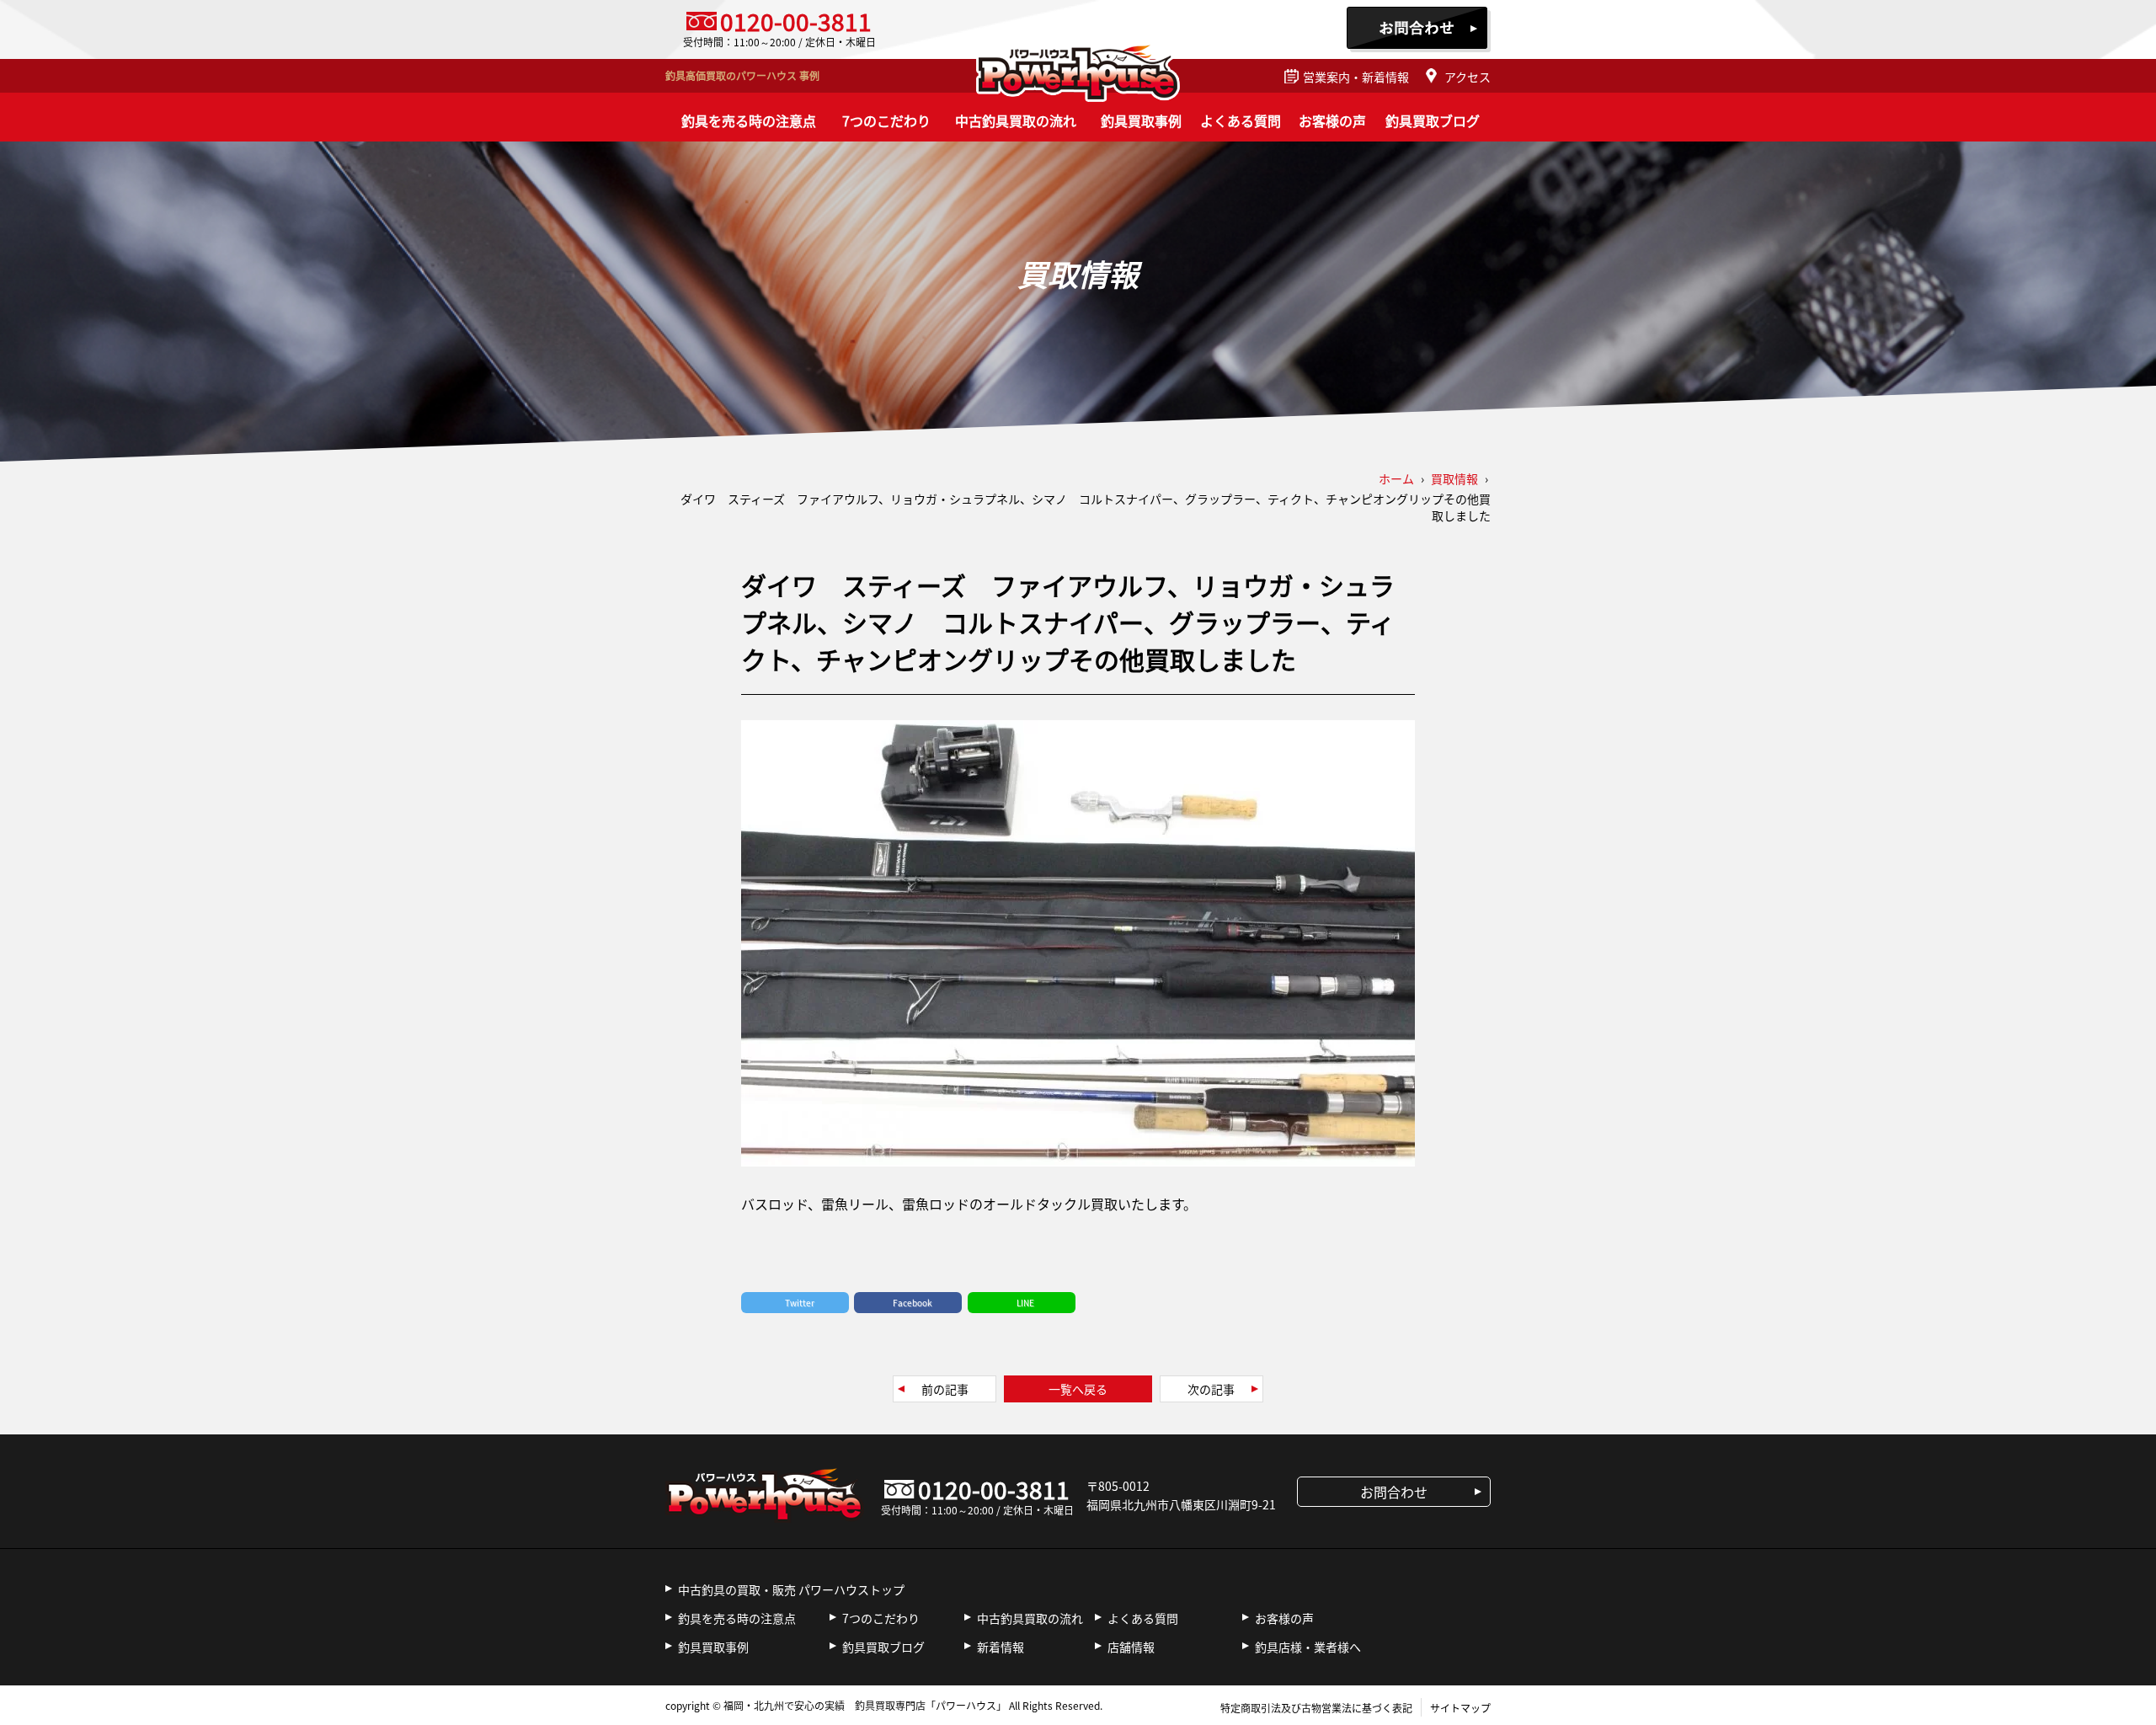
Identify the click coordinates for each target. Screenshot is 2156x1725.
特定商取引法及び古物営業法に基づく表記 (1316, 1708)
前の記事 (945, 1389)
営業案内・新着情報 (1356, 77)
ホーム (1396, 478)
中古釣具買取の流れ (1016, 120)
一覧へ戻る (1078, 1389)
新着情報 (1001, 1647)
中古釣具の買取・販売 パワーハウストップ (791, 1589)
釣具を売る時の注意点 (749, 120)
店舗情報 (1131, 1647)
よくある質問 (1241, 120)
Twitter (800, 1303)
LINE (1025, 1303)
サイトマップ (1460, 1708)
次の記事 (1211, 1389)
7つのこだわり (886, 120)
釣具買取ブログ (1433, 120)
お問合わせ (1419, 29)
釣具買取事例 (1141, 120)
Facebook (913, 1303)
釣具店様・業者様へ (1308, 1647)
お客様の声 (1332, 120)
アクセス (1468, 77)
